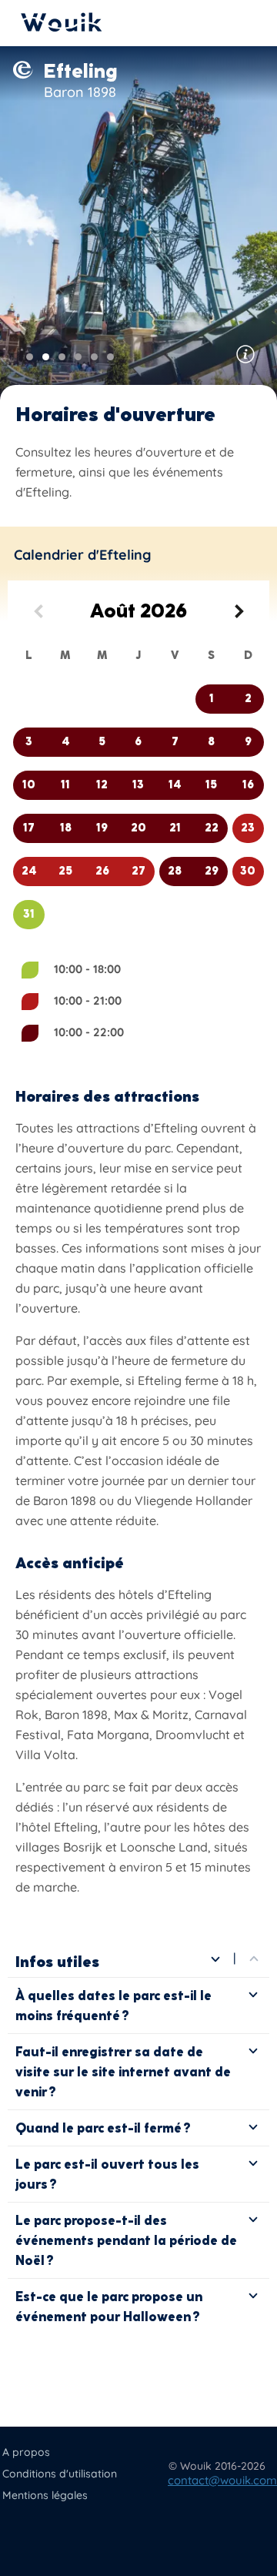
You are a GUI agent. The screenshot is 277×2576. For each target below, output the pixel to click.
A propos (26, 2452)
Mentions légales (45, 2495)
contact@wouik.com (222, 2480)
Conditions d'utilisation (60, 2474)
